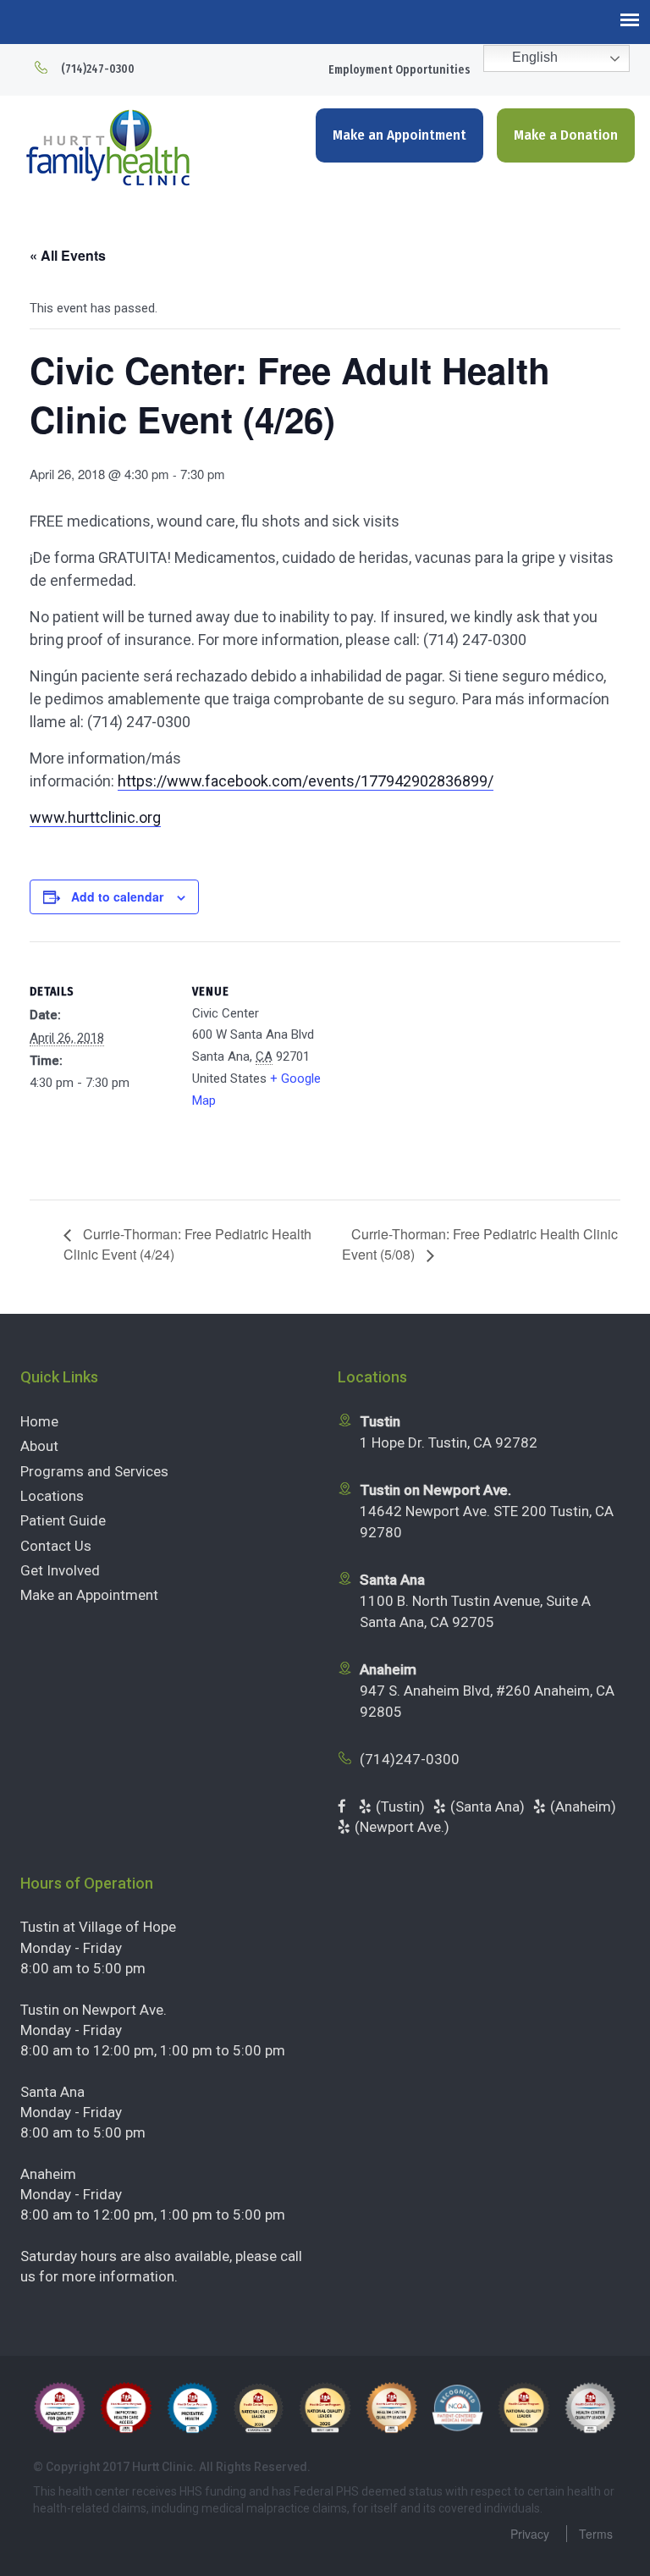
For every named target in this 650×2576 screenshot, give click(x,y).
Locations (52, 1496)
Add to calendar (117, 896)
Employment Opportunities (399, 70)
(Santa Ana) (487, 1807)
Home (39, 1421)
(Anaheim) (583, 1807)
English (533, 57)
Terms (596, 2534)
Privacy (530, 2534)
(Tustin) (400, 1807)
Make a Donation (566, 135)
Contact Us (56, 1546)
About (39, 1446)
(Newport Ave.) (402, 1827)
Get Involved (60, 1570)
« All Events (68, 255)
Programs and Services (94, 1471)
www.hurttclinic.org (95, 817)
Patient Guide (63, 1520)
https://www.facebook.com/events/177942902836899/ (306, 781)
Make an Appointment (399, 135)
